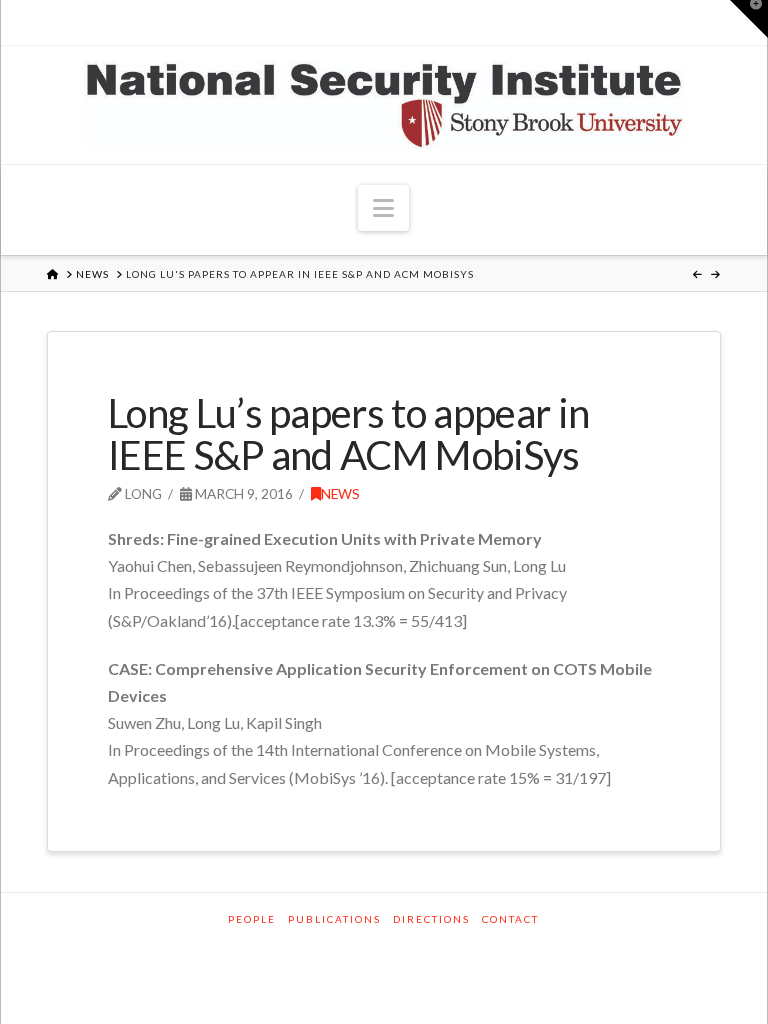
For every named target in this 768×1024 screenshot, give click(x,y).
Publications (334, 919)
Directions (431, 919)
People (252, 919)
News (340, 493)
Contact (510, 919)
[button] (383, 208)
